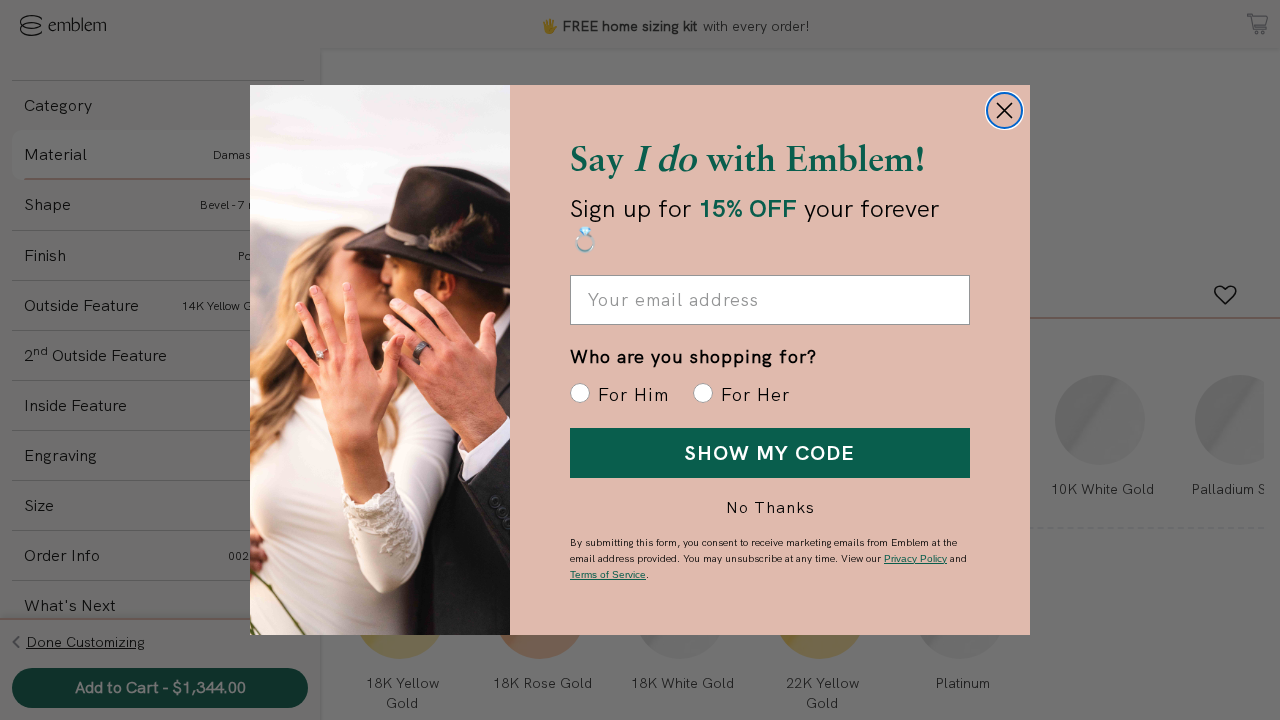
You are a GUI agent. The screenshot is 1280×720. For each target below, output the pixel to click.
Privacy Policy (915, 558)
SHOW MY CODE (770, 453)
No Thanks (770, 507)
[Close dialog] (1004, 110)
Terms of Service (608, 574)
